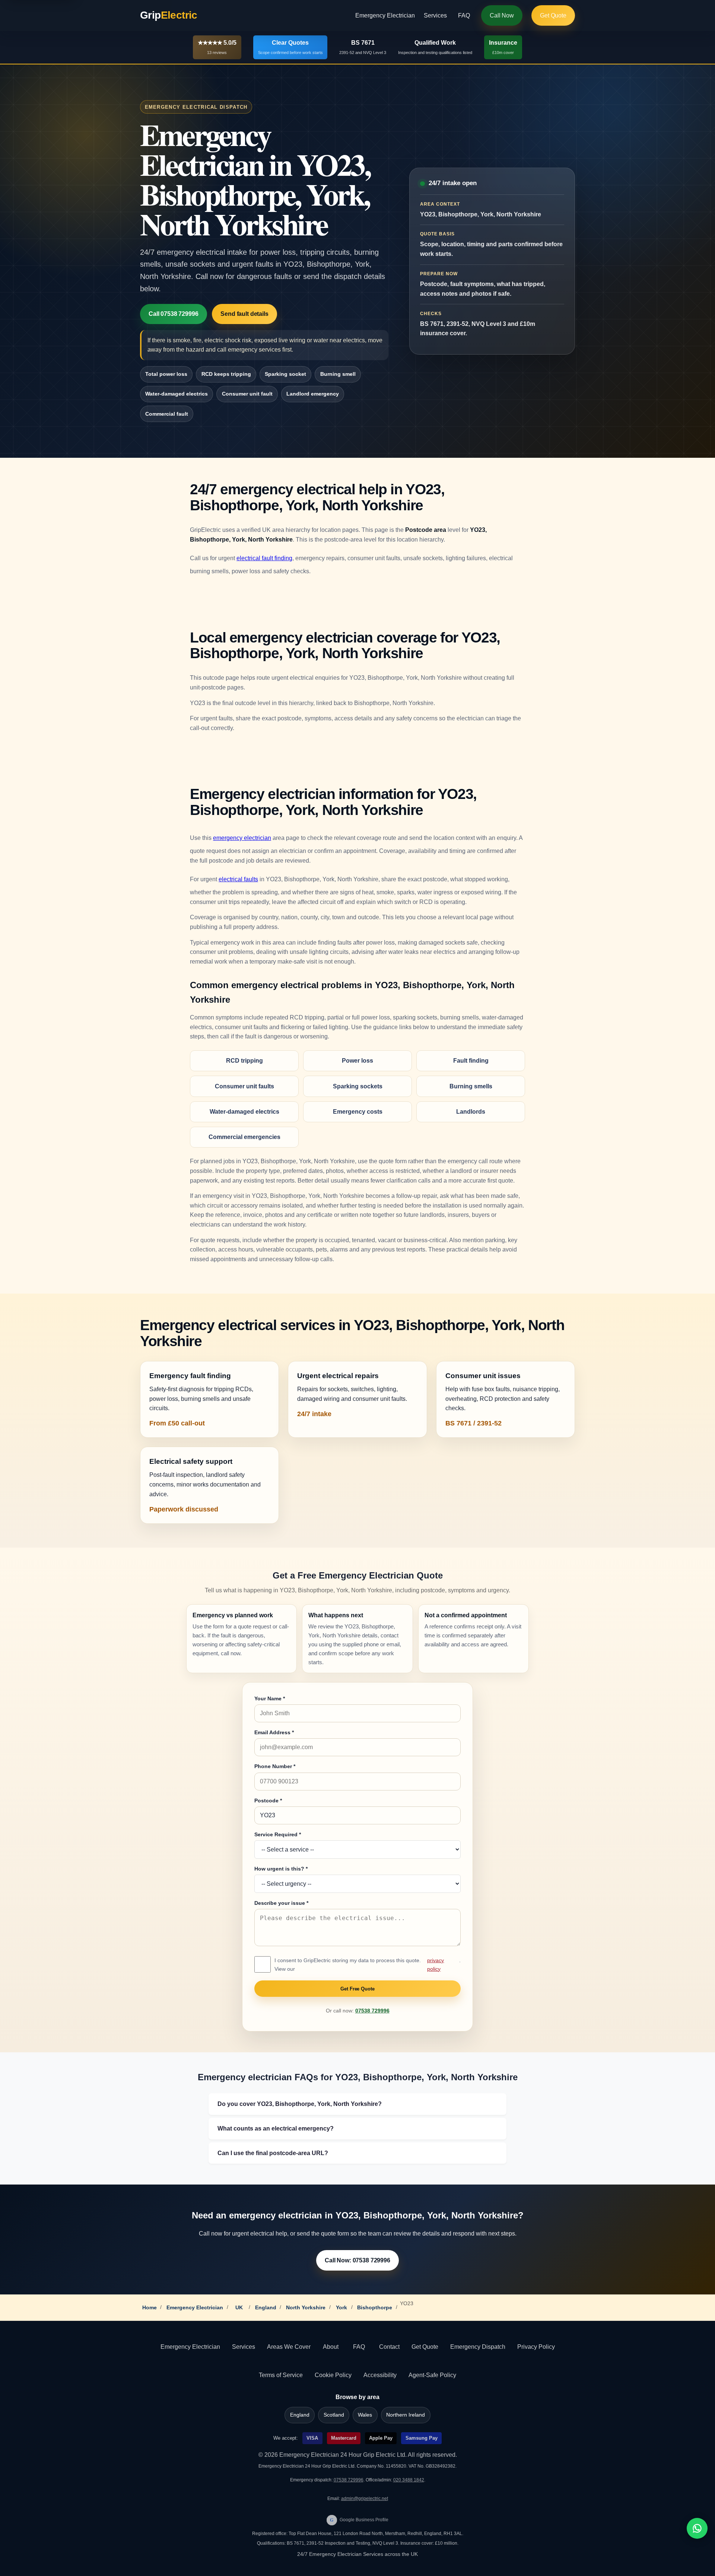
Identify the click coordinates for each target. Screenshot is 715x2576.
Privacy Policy (536, 2347)
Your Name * (270, 1698)
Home (150, 2307)
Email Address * (274, 1732)
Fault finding (471, 1061)
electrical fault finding (264, 558)
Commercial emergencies (244, 1137)
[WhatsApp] (697, 2528)
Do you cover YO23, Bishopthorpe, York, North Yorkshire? (300, 2104)
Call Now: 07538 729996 (357, 2260)
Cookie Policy (333, 2375)
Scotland (334, 2415)
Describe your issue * (281, 1903)
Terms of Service (281, 2375)
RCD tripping (244, 1061)
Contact (389, 2347)
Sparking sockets (358, 1086)
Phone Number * (275, 1766)
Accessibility (380, 2375)
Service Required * (278, 1834)
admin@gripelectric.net (365, 2499)
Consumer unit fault (247, 394)
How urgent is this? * (281, 1869)
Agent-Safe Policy (432, 2375)
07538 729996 (372, 2011)
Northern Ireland (406, 2415)
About (331, 2347)
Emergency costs (358, 1112)
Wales (365, 2415)
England (266, 2307)
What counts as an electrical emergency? (276, 2128)
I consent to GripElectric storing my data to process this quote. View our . (368, 1964)
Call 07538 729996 (173, 314)
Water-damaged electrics (177, 394)
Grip (169, 15)
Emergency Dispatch (478, 2347)
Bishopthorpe (375, 2307)
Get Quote (553, 15)
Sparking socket (285, 374)
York (341, 2307)
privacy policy (436, 1964)
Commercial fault (167, 414)
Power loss (357, 1061)
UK (239, 2307)
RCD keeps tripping (226, 374)
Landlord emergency (313, 394)
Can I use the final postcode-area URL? (273, 2153)
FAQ (464, 15)
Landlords (471, 1112)
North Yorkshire (306, 2307)
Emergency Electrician (385, 15)
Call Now (502, 15)
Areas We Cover (289, 2347)
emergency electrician (242, 838)
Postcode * (268, 1801)
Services (435, 15)
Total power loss (166, 374)
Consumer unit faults (244, 1086)
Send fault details (244, 314)
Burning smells (471, 1086)
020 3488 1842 (409, 2480)
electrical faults (238, 879)
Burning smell (338, 374)
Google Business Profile (359, 2520)
